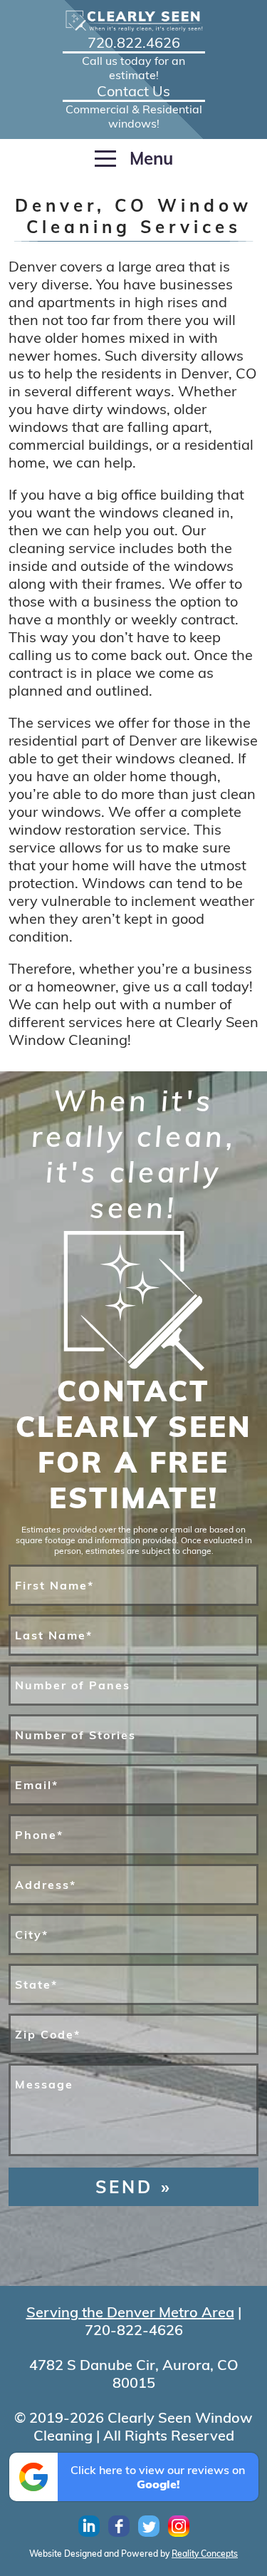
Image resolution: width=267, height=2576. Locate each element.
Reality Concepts (205, 2554)
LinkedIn (89, 2526)
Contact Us (134, 96)
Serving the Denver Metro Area (130, 2312)
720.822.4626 (133, 48)
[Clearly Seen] (134, 21)
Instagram (179, 2526)
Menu (149, 158)
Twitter (149, 2526)
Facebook (119, 2526)
